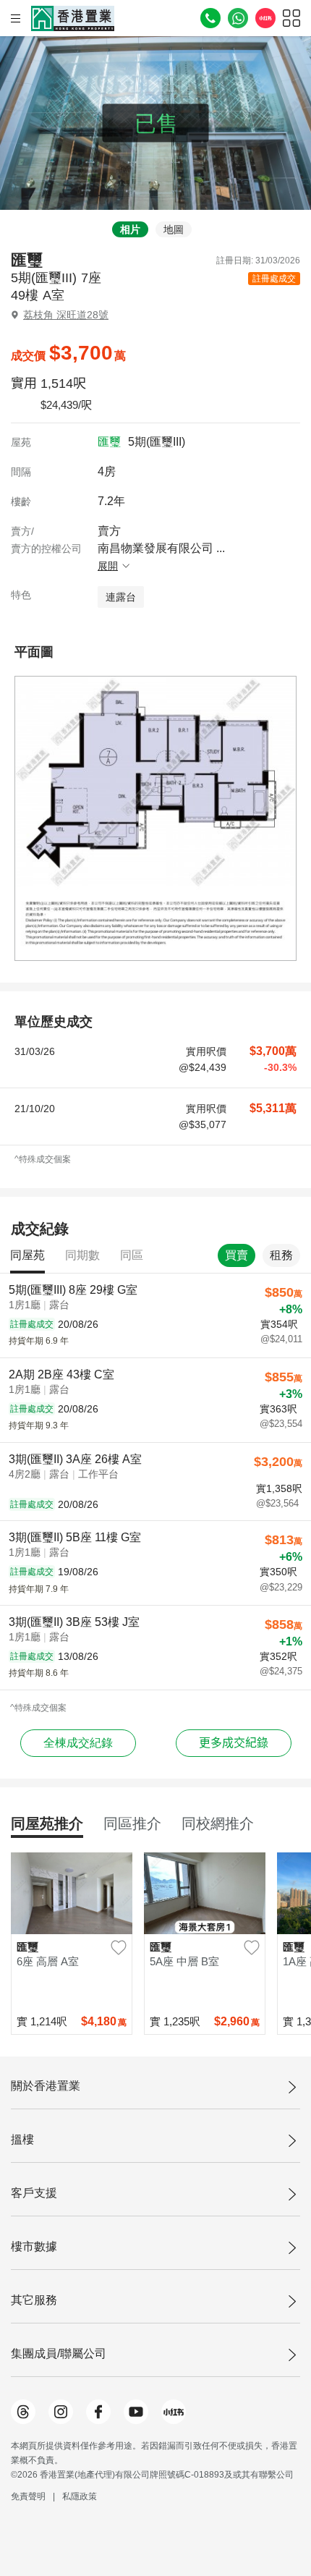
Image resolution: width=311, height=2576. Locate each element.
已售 (156, 123)
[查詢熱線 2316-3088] (210, 18)
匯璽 (109, 442)
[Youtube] (136, 2412)
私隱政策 (80, 2496)
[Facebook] (98, 2412)
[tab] (127, 229)
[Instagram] (61, 2412)
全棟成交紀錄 (78, 1743)
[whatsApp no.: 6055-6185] (238, 18)
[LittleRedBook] (174, 2412)
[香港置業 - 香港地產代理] (73, 18)
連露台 (121, 597)
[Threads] (23, 2412)
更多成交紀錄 (234, 1743)
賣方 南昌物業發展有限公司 (161, 548)
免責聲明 (28, 2496)
